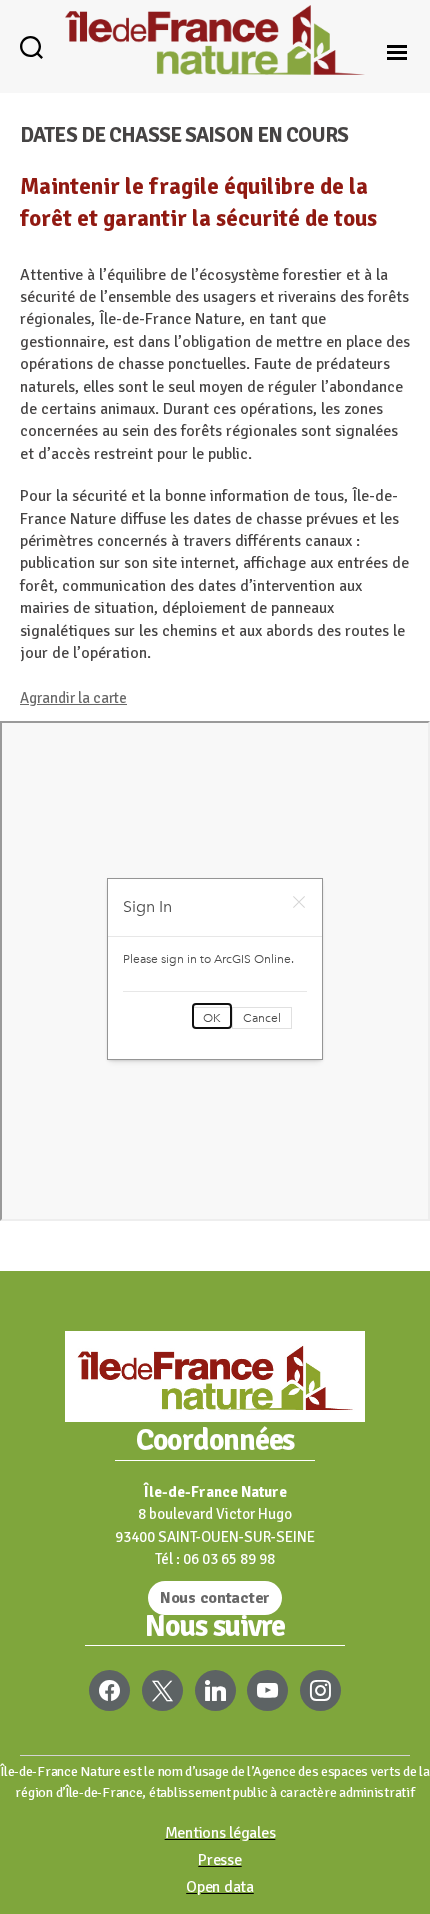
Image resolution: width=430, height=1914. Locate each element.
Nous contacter (215, 1598)
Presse (219, 1860)
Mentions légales (220, 1833)
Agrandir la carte (73, 698)
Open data (220, 1887)
